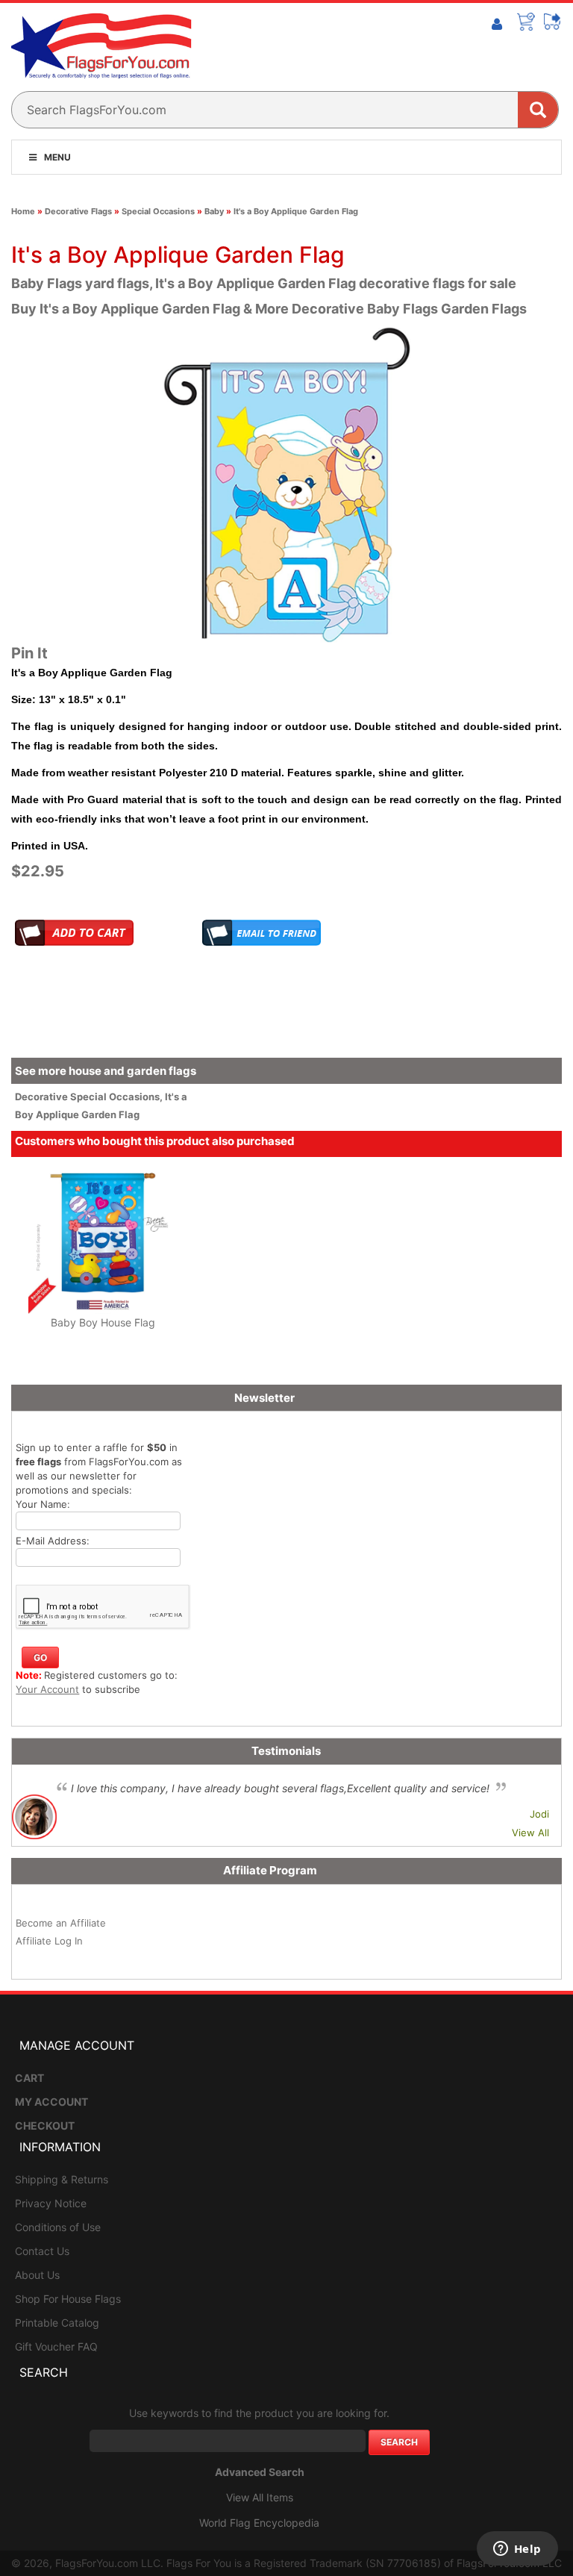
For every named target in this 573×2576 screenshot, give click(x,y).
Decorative (43, 1097)
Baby (214, 211)
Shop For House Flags (68, 2299)
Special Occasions (158, 211)
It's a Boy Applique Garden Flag (296, 211)
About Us (37, 2275)
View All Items (260, 2497)
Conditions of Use (58, 2227)
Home (23, 211)
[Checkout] (553, 22)
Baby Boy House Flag (103, 1322)
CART (29, 2078)
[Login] (497, 25)
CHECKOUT (45, 2126)
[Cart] (526, 22)
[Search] (538, 110)
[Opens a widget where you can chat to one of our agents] (517, 2550)
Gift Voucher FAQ (56, 2346)
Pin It (29, 653)
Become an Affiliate (61, 1923)
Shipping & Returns (62, 2179)
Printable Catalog (57, 2323)
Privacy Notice (51, 2203)
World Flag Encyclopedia (259, 2523)
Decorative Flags (78, 211)
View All (530, 1833)
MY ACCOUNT (51, 2102)
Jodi (539, 1814)
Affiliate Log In (49, 1941)
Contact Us (42, 2251)
